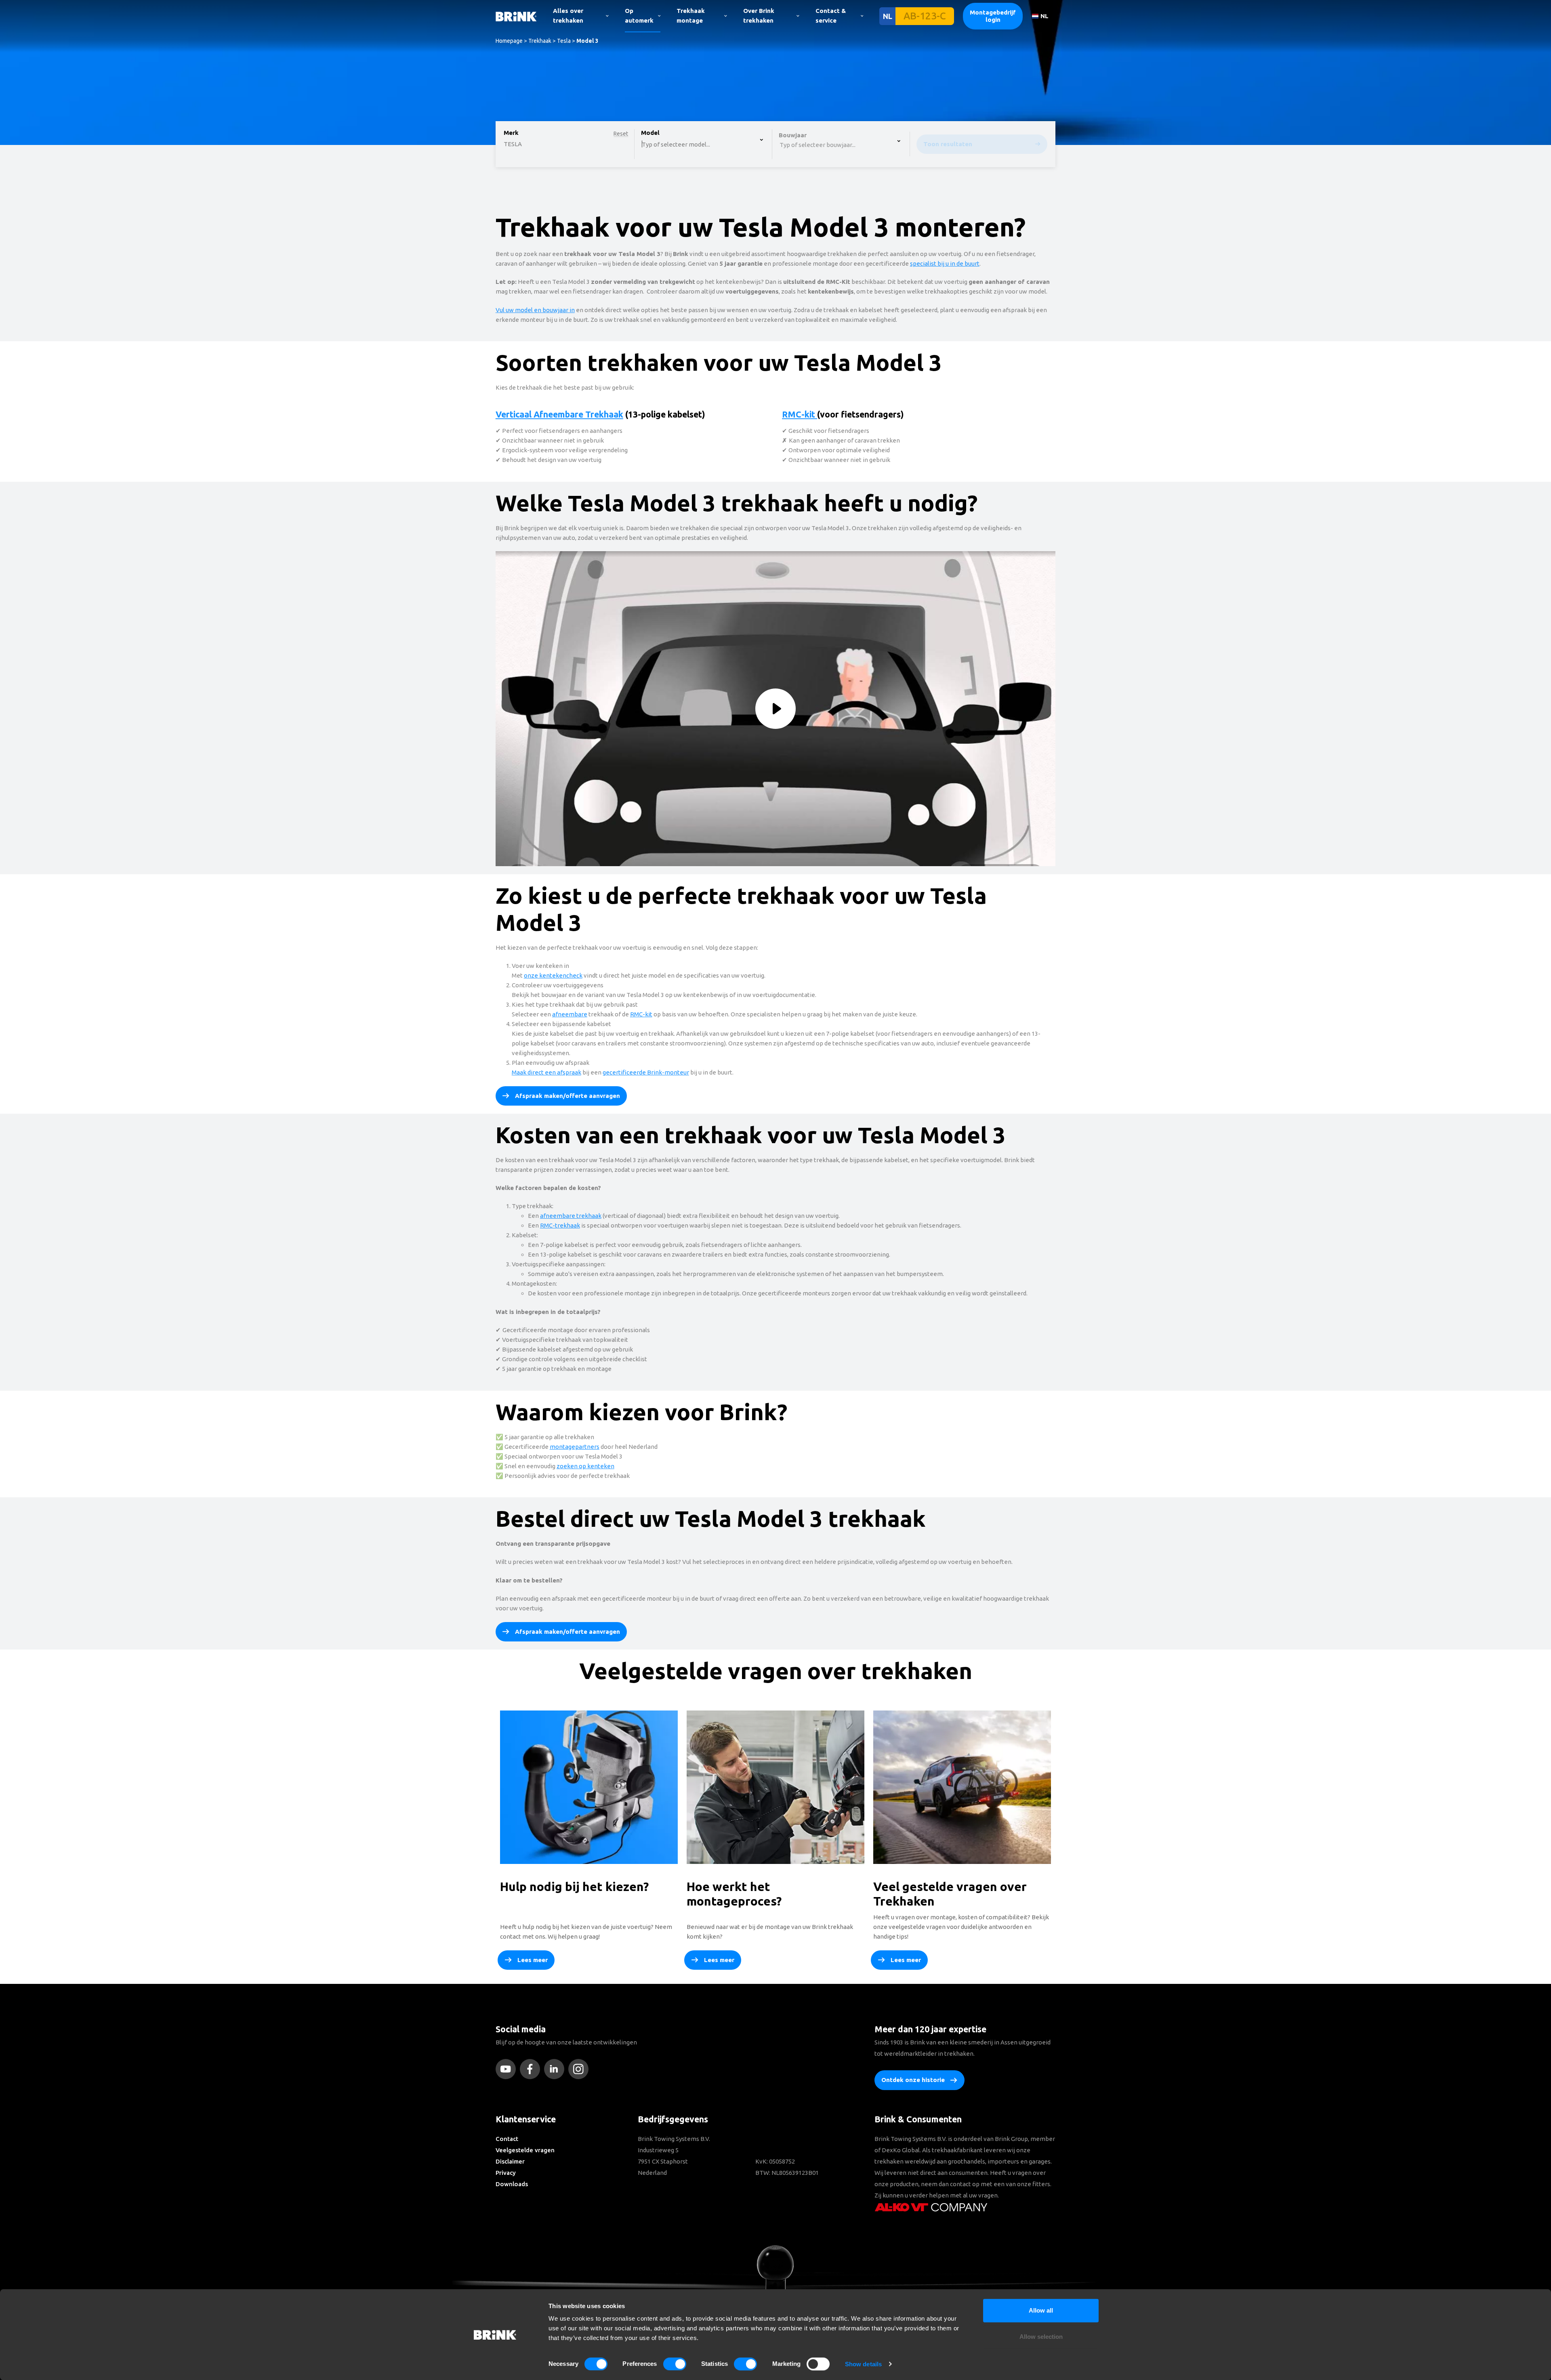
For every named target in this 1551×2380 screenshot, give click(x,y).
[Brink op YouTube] (508, 2069)
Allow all (1041, 2310)
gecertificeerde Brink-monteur (646, 1072)
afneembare (570, 1014)
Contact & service (831, 16)
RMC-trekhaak (560, 1225)
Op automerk (639, 16)
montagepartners (575, 1447)
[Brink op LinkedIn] (556, 2069)
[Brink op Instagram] (580, 2069)
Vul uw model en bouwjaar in (535, 310)
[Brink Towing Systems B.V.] (516, 16)
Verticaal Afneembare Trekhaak (559, 414)
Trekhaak (540, 41)
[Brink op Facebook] (532, 2069)
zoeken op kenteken (585, 1466)
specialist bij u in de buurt (945, 263)
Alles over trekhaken (568, 16)
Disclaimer (510, 2161)
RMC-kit (800, 414)
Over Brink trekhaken (759, 16)
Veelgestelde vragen (525, 2150)
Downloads (512, 2184)
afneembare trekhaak (571, 1216)
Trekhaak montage (691, 16)
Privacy (506, 2173)
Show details (863, 2364)
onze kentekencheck (553, 975)
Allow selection (1041, 2337)
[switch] (675, 2364)
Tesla (564, 41)
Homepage (509, 41)
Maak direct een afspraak (546, 1072)
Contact (507, 2139)
